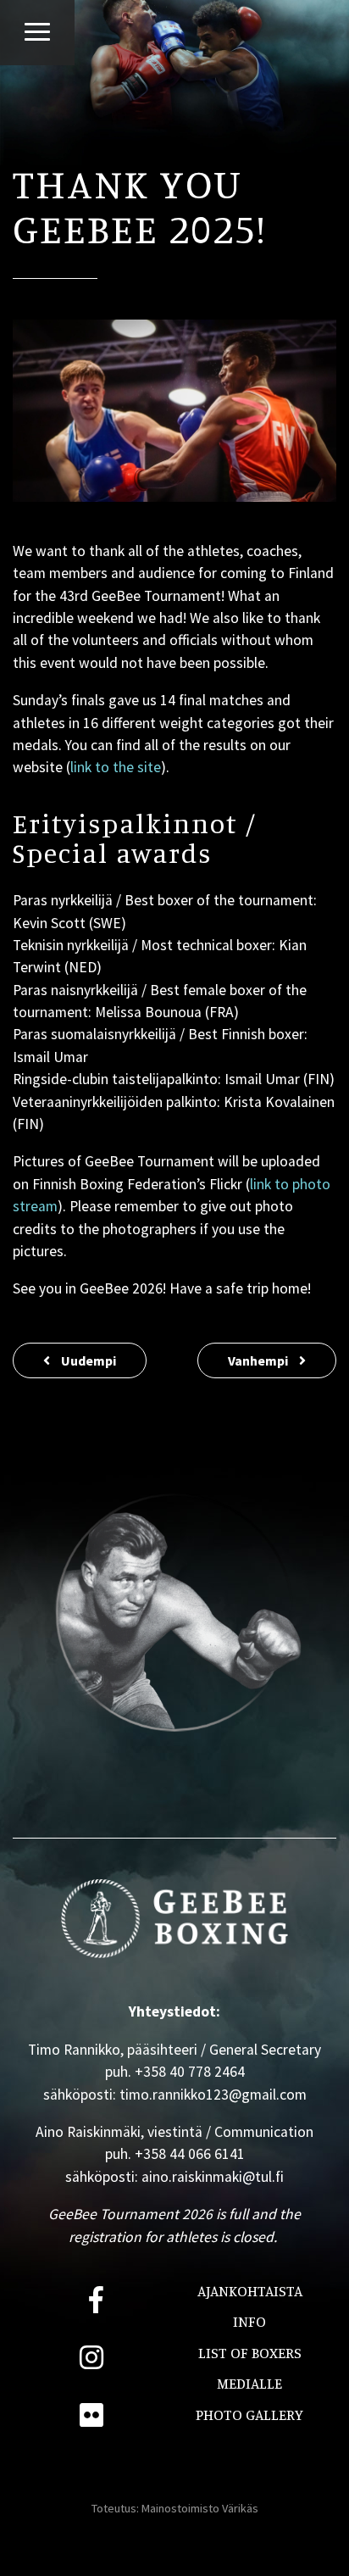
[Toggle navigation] (37, 32)
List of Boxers (250, 2353)
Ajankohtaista (250, 2291)
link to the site (116, 767)
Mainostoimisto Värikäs (200, 2508)
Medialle (249, 2383)
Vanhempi (259, 1360)
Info (249, 2321)
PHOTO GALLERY (249, 2415)
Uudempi (87, 1360)
